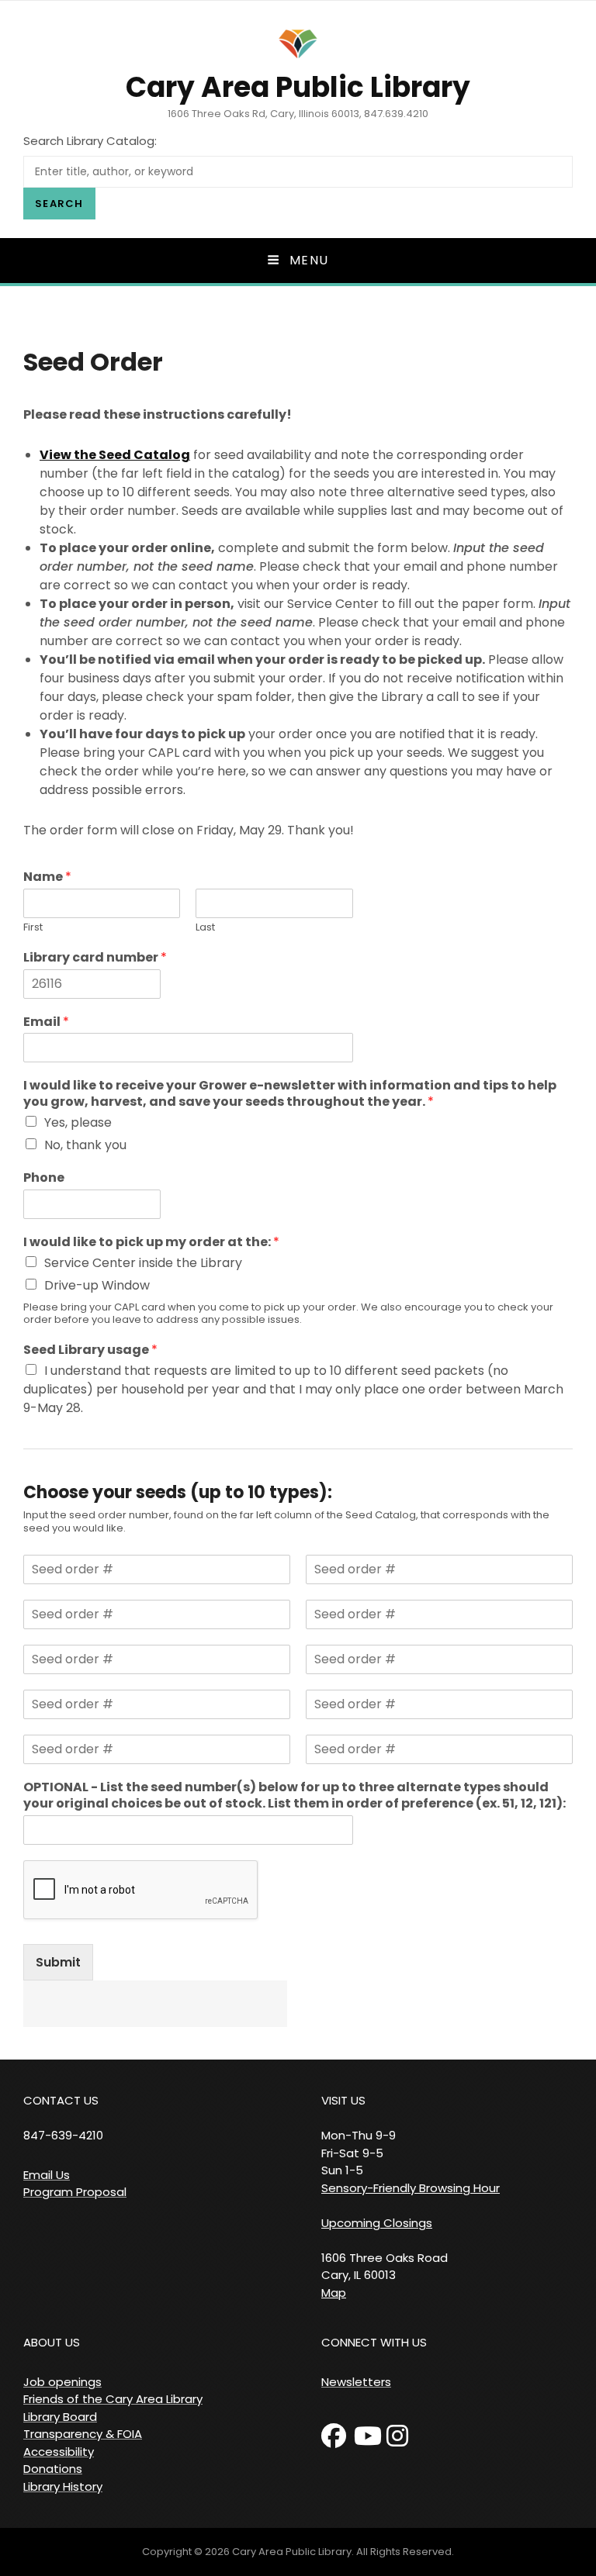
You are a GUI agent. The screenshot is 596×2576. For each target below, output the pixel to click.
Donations (53, 2469)
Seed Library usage (90, 1350)
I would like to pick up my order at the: (151, 1243)
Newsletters (356, 2382)
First (33, 928)
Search (59, 204)
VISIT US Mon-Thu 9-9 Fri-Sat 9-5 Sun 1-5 (359, 2135)
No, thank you (85, 1145)
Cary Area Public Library (298, 87)
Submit (58, 1962)
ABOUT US (52, 2342)
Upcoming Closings (377, 2223)
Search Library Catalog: (90, 141)
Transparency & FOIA (83, 2434)
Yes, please (78, 1122)
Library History (63, 2486)
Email (46, 1022)
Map (334, 2293)
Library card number (95, 958)
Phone (44, 1178)
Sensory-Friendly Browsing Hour (411, 2188)
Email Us (47, 2175)
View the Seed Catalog (115, 455)
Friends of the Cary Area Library (113, 2399)
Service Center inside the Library (143, 1263)
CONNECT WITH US (374, 2342)
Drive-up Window (97, 1285)
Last (205, 928)
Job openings (62, 2382)
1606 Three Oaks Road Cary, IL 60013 (385, 2267)
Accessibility (59, 2452)
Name (47, 877)
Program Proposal (75, 2192)
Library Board (60, 2417)
